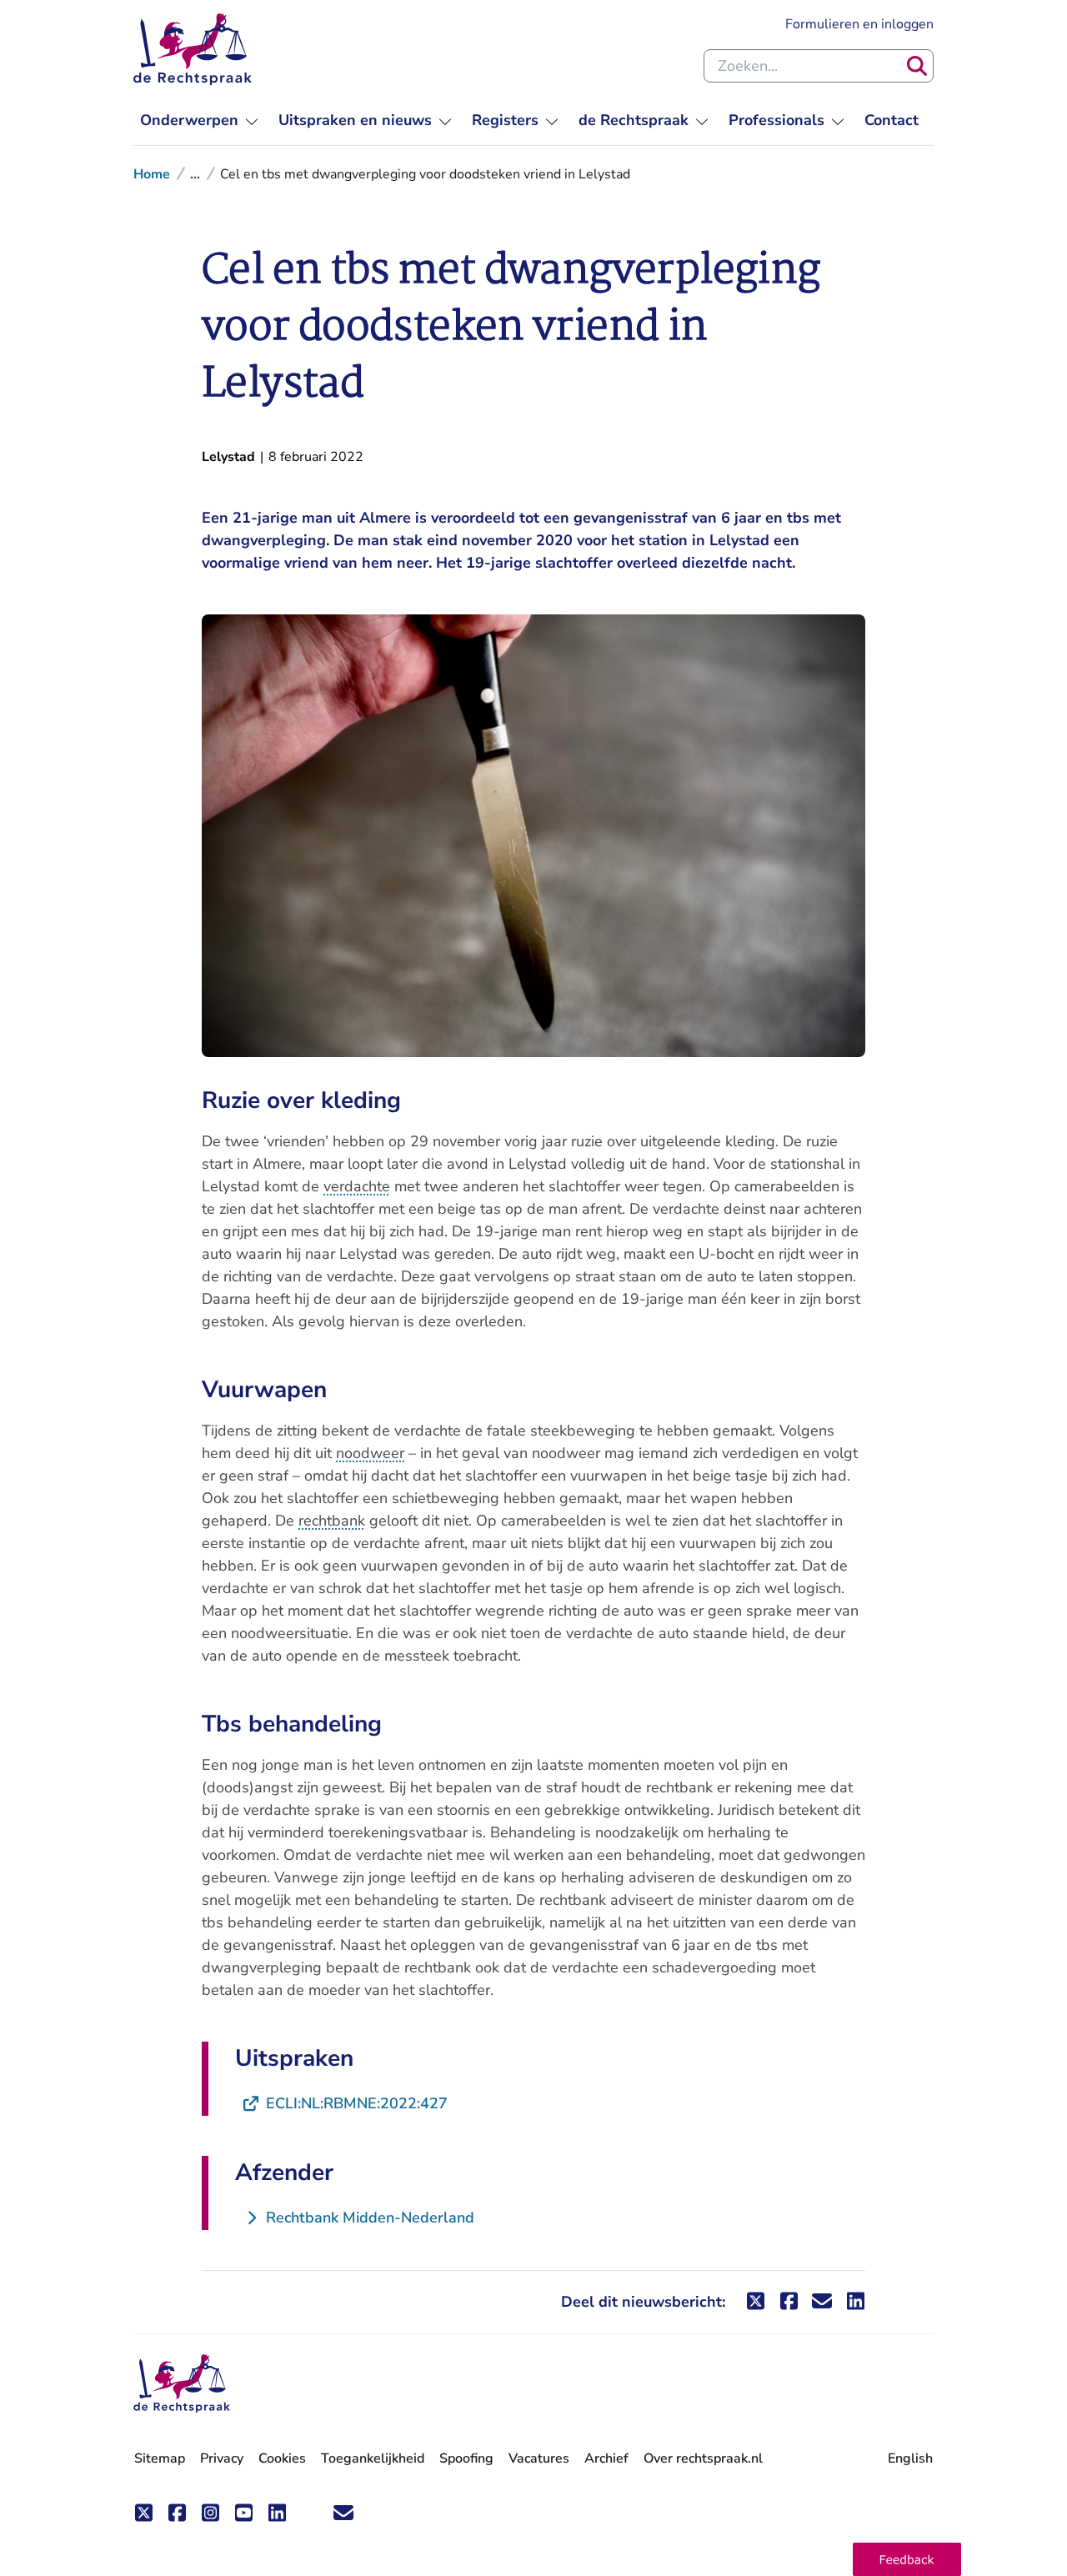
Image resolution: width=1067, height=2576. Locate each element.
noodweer (370, 1453)
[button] (907, 2559)
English (910, 2458)
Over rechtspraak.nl (703, 2458)
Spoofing (466, 2458)
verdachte (357, 1186)
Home (152, 174)
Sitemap (160, 2458)
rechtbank (332, 1521)
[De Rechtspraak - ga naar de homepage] (193, 49)
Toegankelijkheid (373, 2458)
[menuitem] (199, 120)
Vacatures (539, 2459)
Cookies (282, 2458)
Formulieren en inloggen (859, 24)
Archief (606, 2458)
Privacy (222, 2458)
